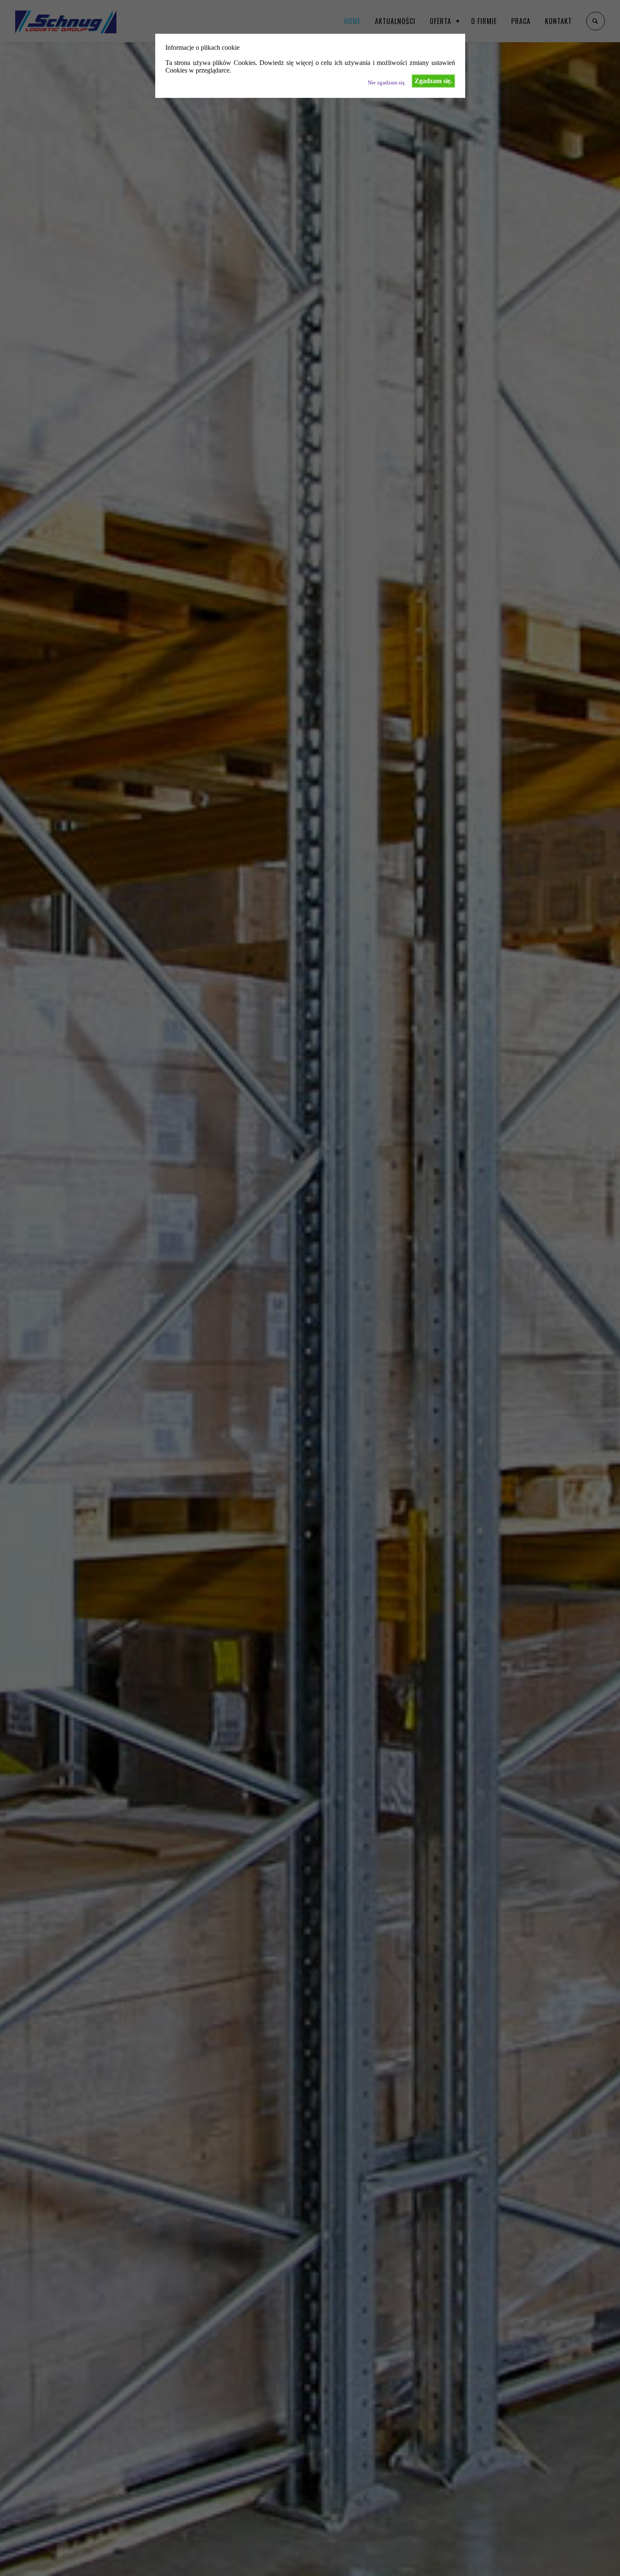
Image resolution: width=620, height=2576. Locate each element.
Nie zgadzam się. (387, 83)
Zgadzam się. (433, 81)
